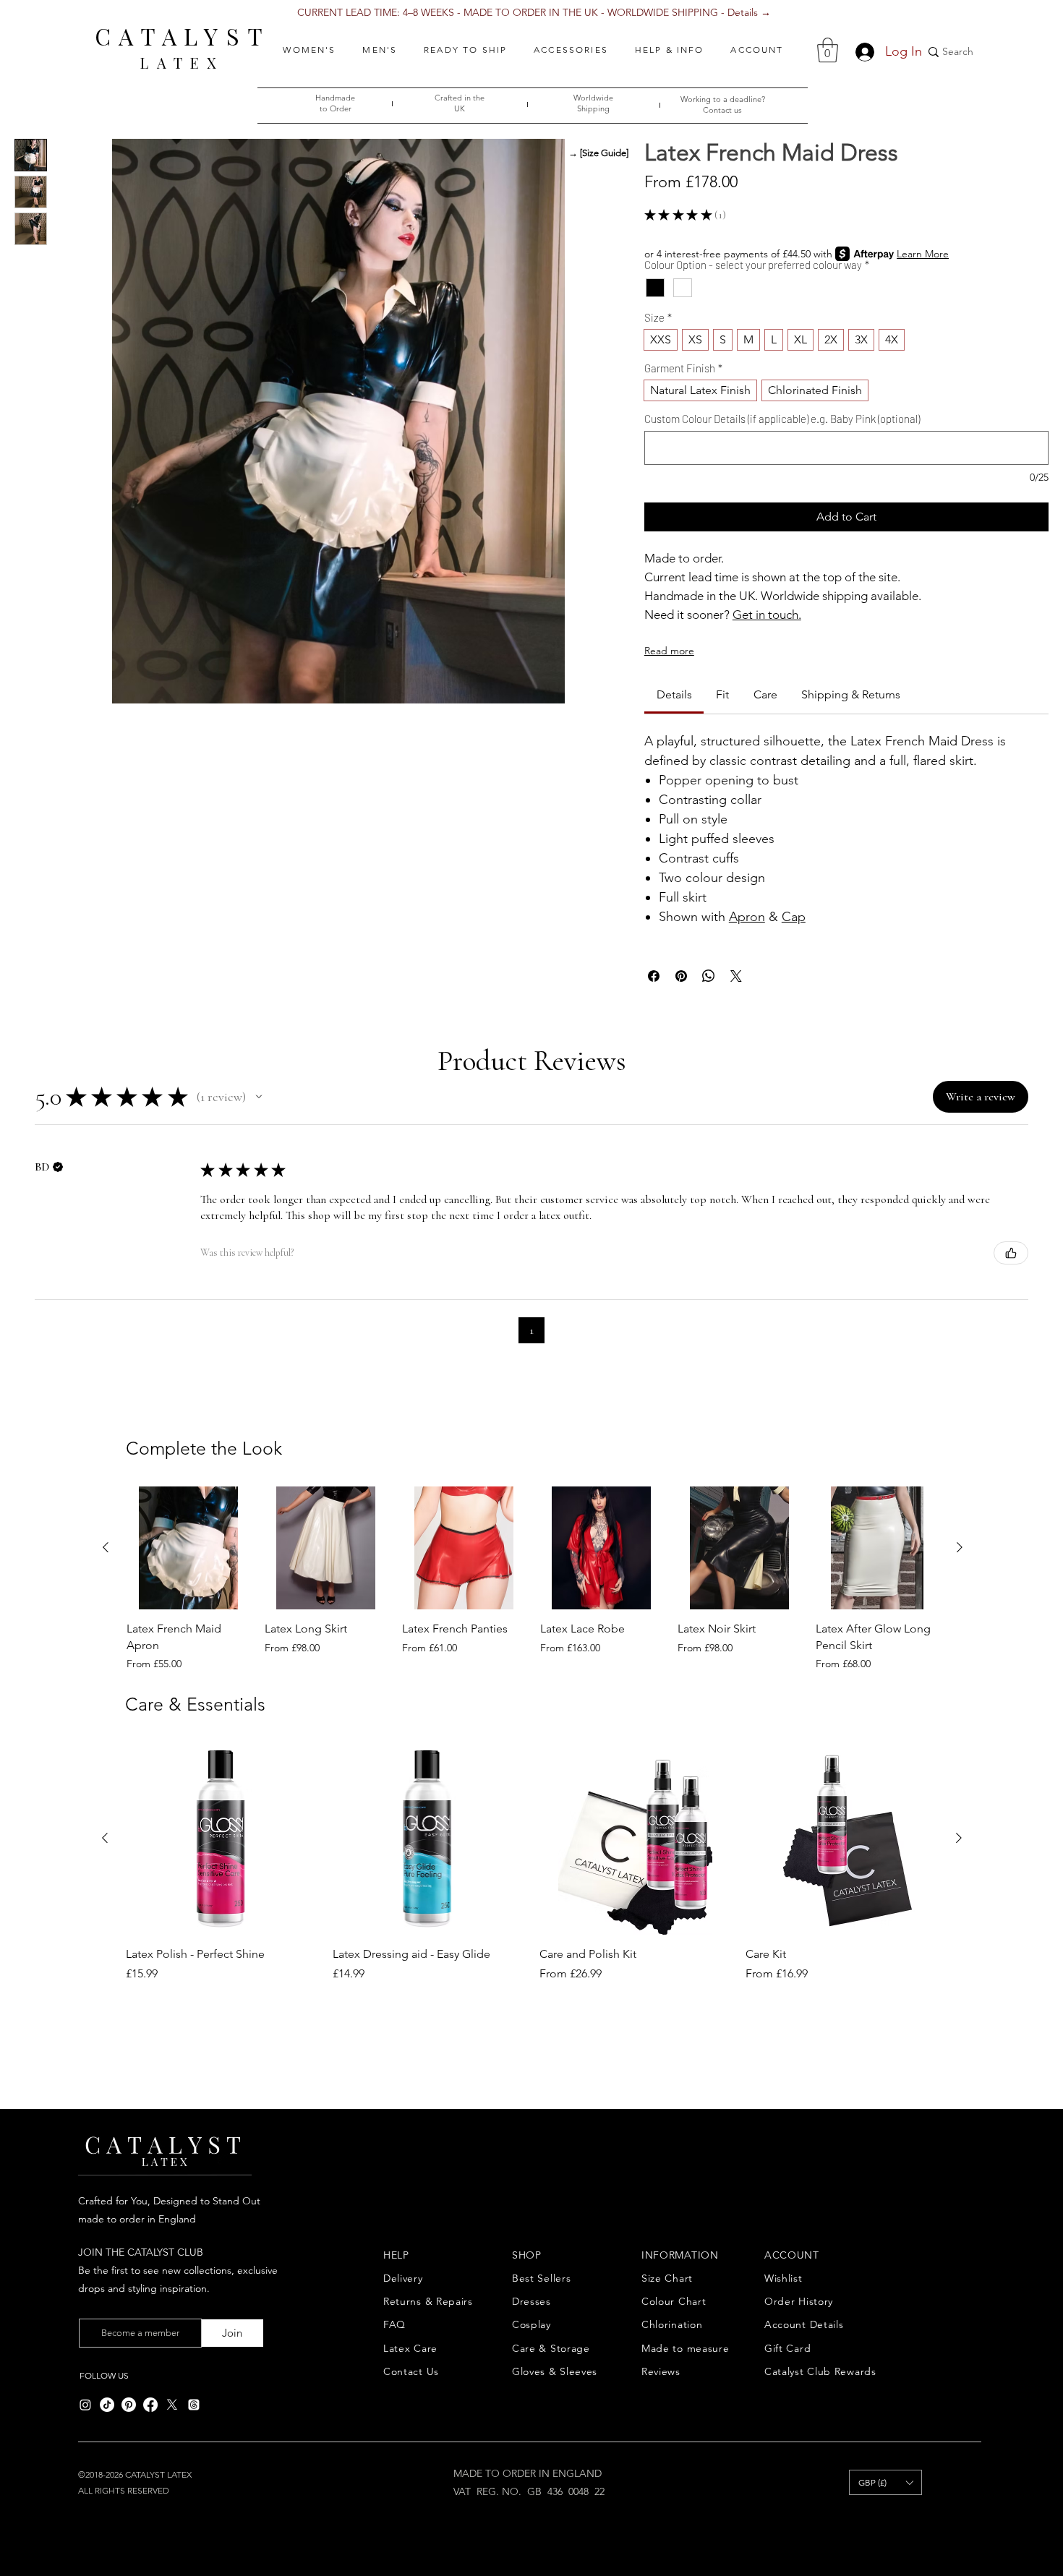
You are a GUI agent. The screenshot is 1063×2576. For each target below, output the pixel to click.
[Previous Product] (106, 1547)
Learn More (923, 254)
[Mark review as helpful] (1011, 1253)
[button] (309, 50)
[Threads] (194, 2405)
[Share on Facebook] (654, 976)
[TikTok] (107, 2405)
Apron (747, 917)
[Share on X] (736, 976)
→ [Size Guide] (598, 153)
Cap (794, 917)
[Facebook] (150, 2405)
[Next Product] (960, 1547)
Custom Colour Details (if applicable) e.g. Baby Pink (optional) (782, 419)
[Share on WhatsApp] (709, 976)
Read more (669, 651)
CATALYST (183, 36)
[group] (533, 1579)
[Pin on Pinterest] (681, 976)
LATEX (182, 63)
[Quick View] (188, 1548)
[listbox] (885, 2482)
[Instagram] (85, 2405)
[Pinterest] (129, 2405)
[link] (674, 694)
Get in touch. (767, 615)
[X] (172, 2405)
